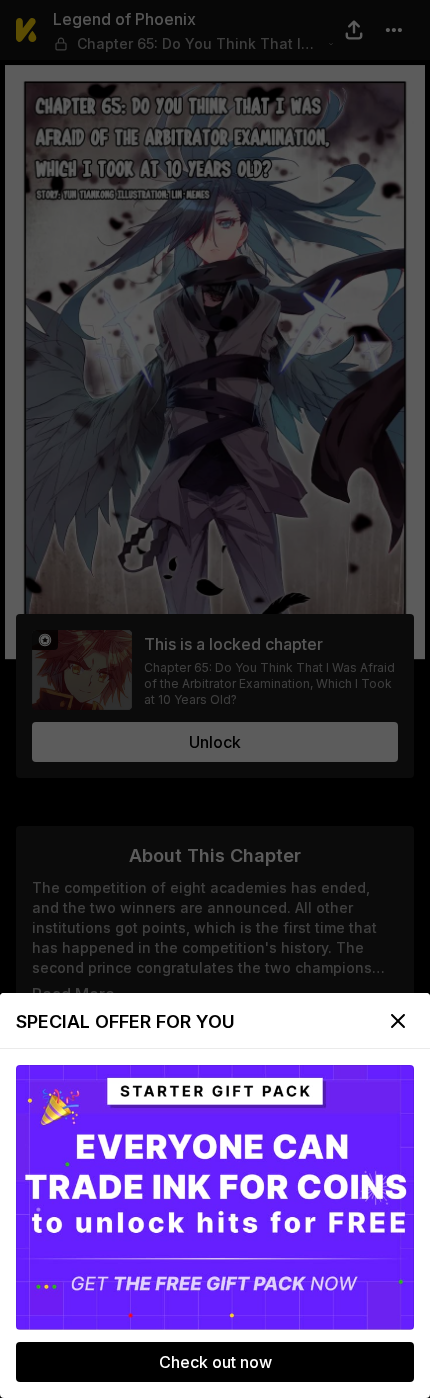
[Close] (398, 1021)
